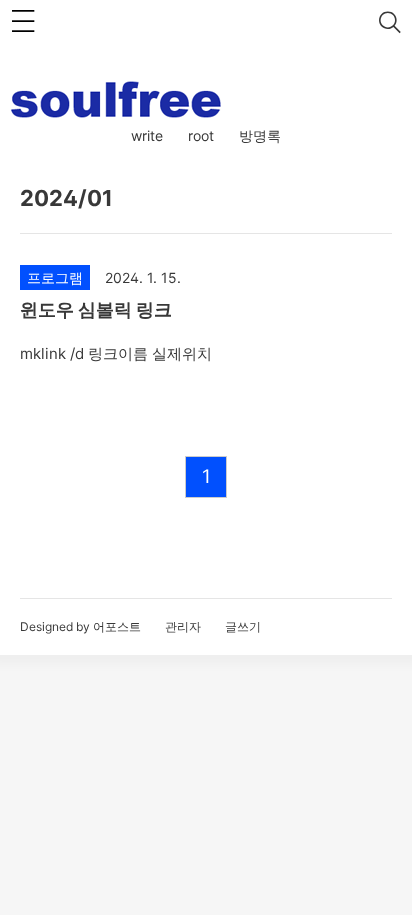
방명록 (260, 135)
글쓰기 (243, 626)
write (147, 135)
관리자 (183, 626)
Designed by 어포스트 (80, 626)
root (201, 135)
